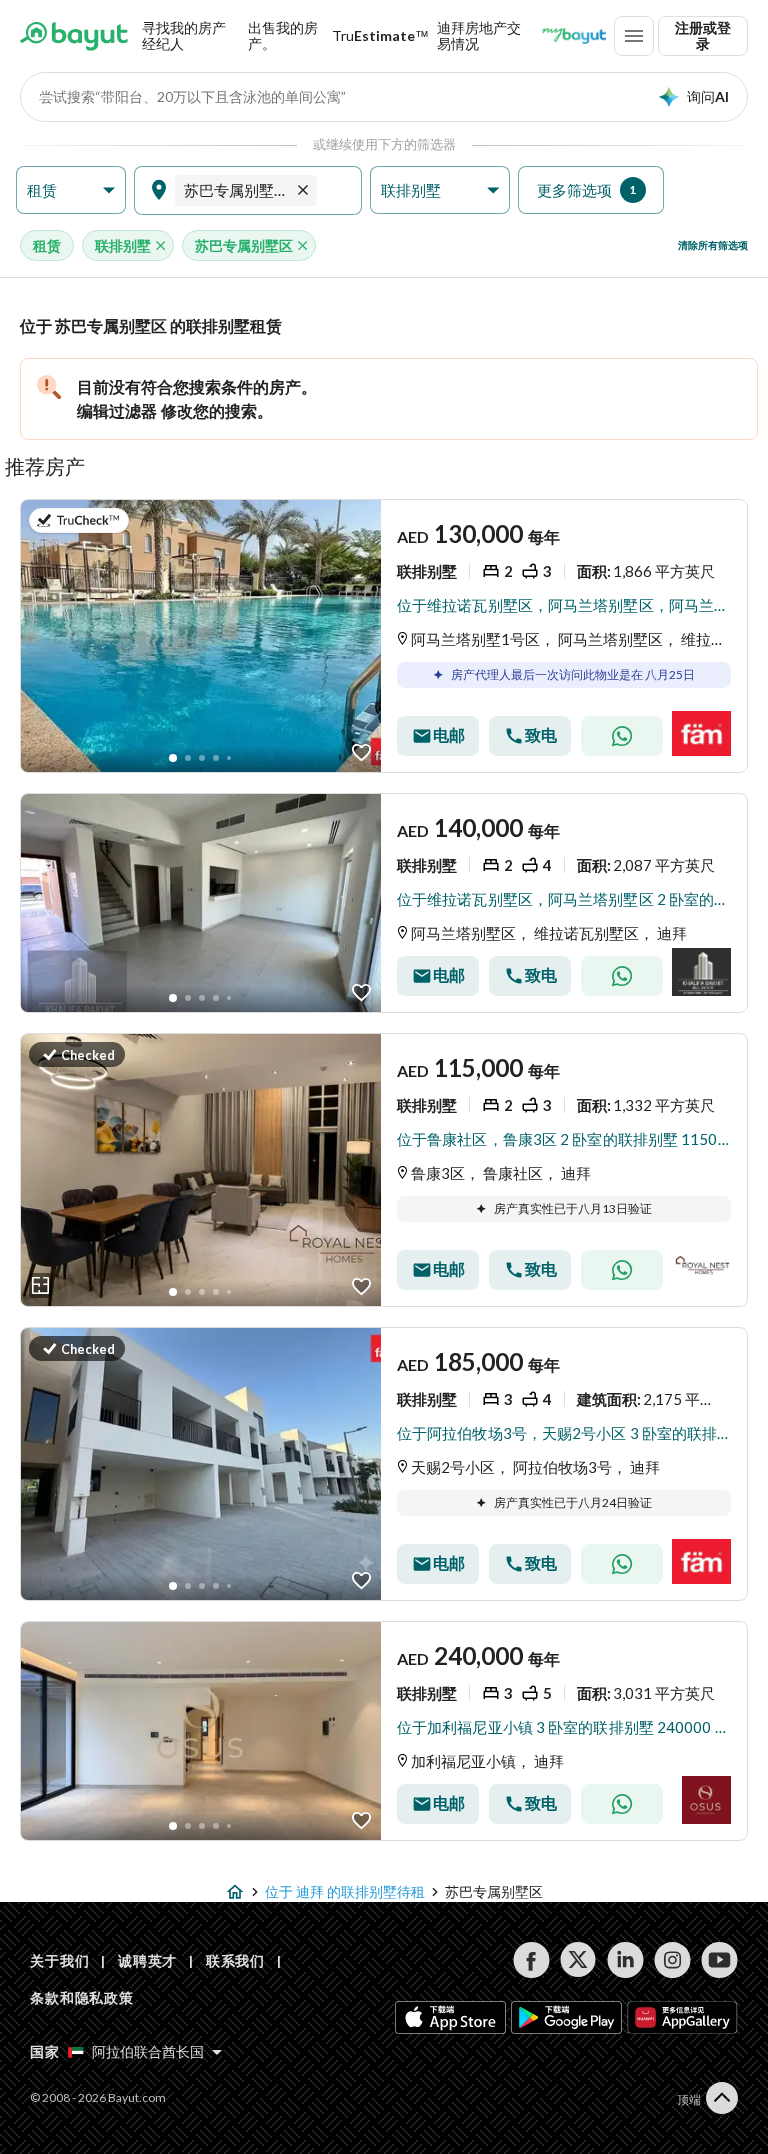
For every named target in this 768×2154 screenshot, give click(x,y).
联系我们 (235, 1960)
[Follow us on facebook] (531, 1960)
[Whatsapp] (622, 736)
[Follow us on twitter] (578, 1960)
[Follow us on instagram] (672, 1960)
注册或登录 (703, 35)
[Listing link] (384, 636)
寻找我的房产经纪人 (184, 35)
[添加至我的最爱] (361, 752)
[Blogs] (574, 36)
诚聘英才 (147, 1960)
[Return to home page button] (74, 36)
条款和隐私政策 (82, 1997)
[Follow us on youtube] (719, 1960)
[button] (71, 190)
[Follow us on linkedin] (625, 1960)
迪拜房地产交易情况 (479, 35)
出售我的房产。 (283, 35)
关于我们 (59, 1960)
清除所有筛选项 (713, 245)
